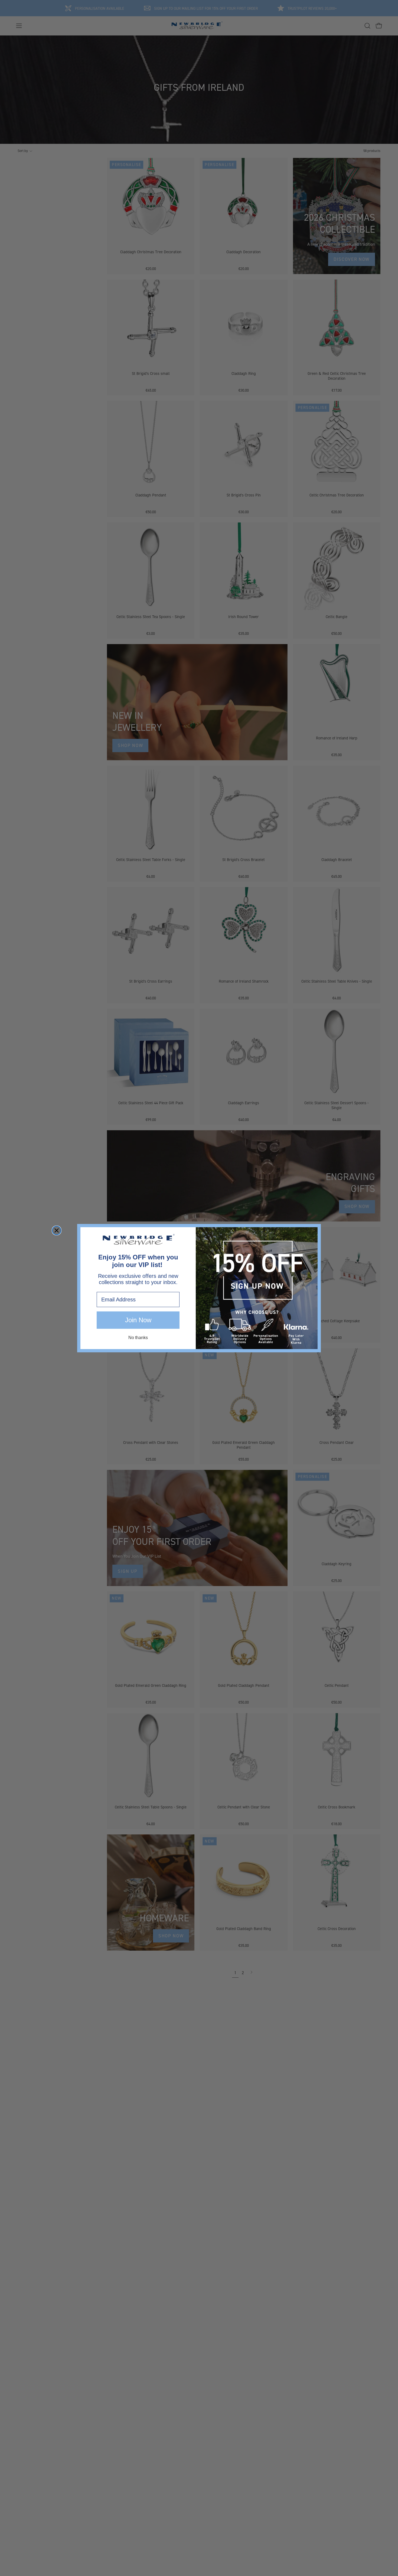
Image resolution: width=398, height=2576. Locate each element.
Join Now (138, 1320)
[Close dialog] (57, 1230)
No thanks (138, 1338)
